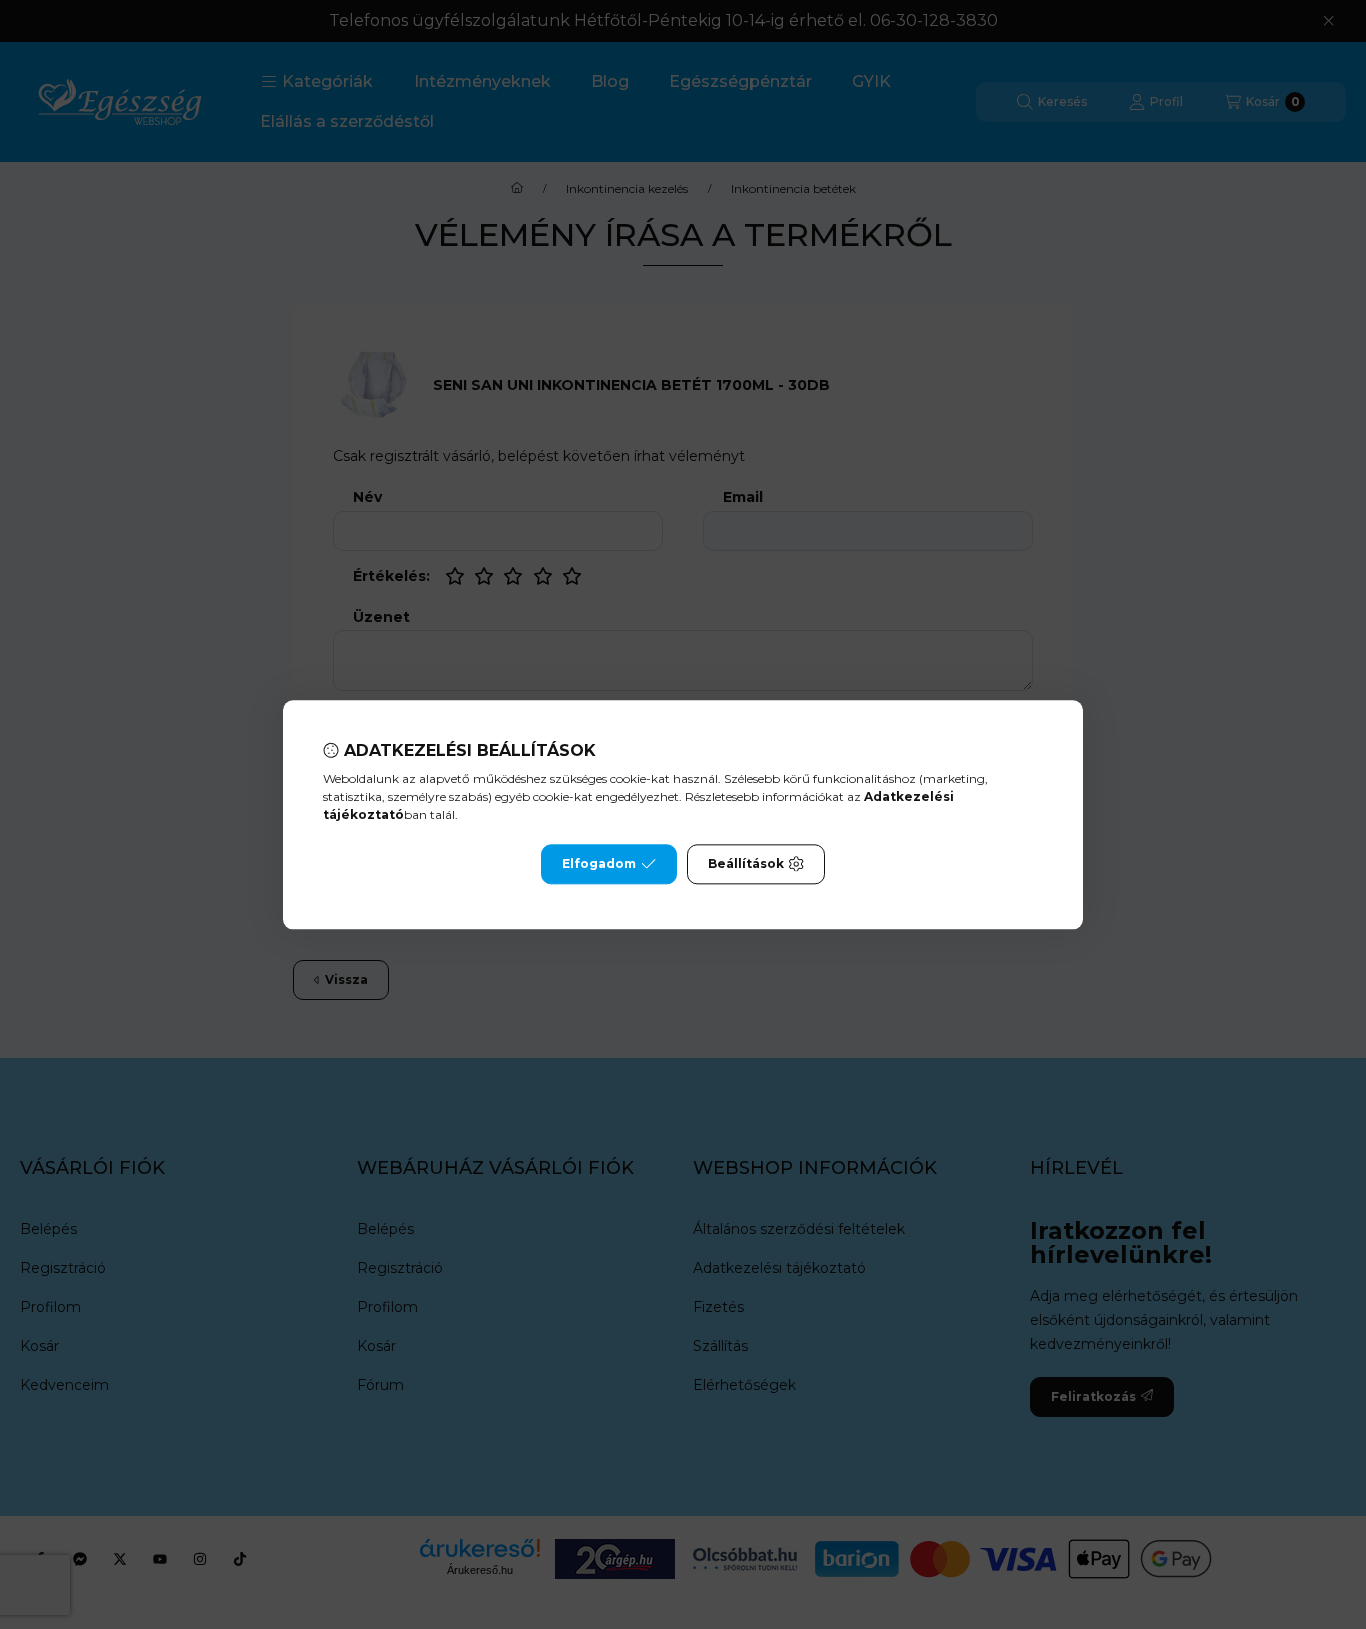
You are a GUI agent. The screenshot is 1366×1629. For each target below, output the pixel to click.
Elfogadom (599, 863)
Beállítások (746, 863)
